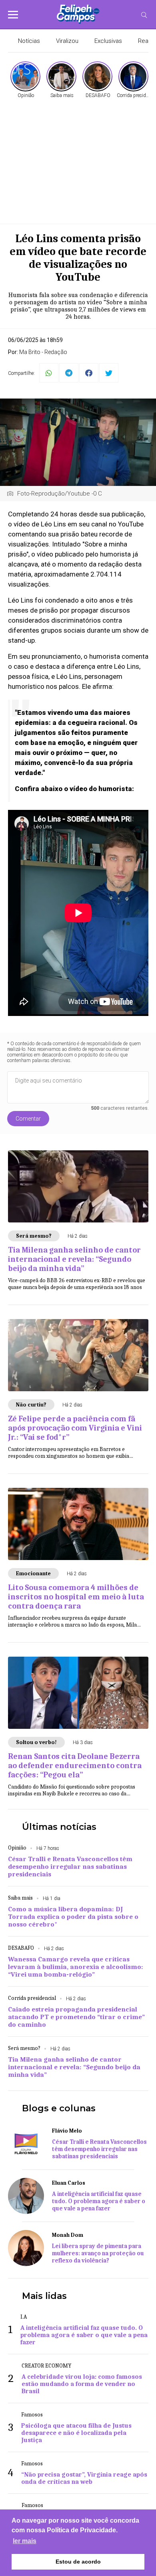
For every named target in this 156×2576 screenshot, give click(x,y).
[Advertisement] (78, 160)
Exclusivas (108, 41)
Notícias (29, 41)
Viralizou (67, 41)
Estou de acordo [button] (78, 2562)
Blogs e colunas (59, 2108)
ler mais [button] (25, 2541)
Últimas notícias (59, 1827)
